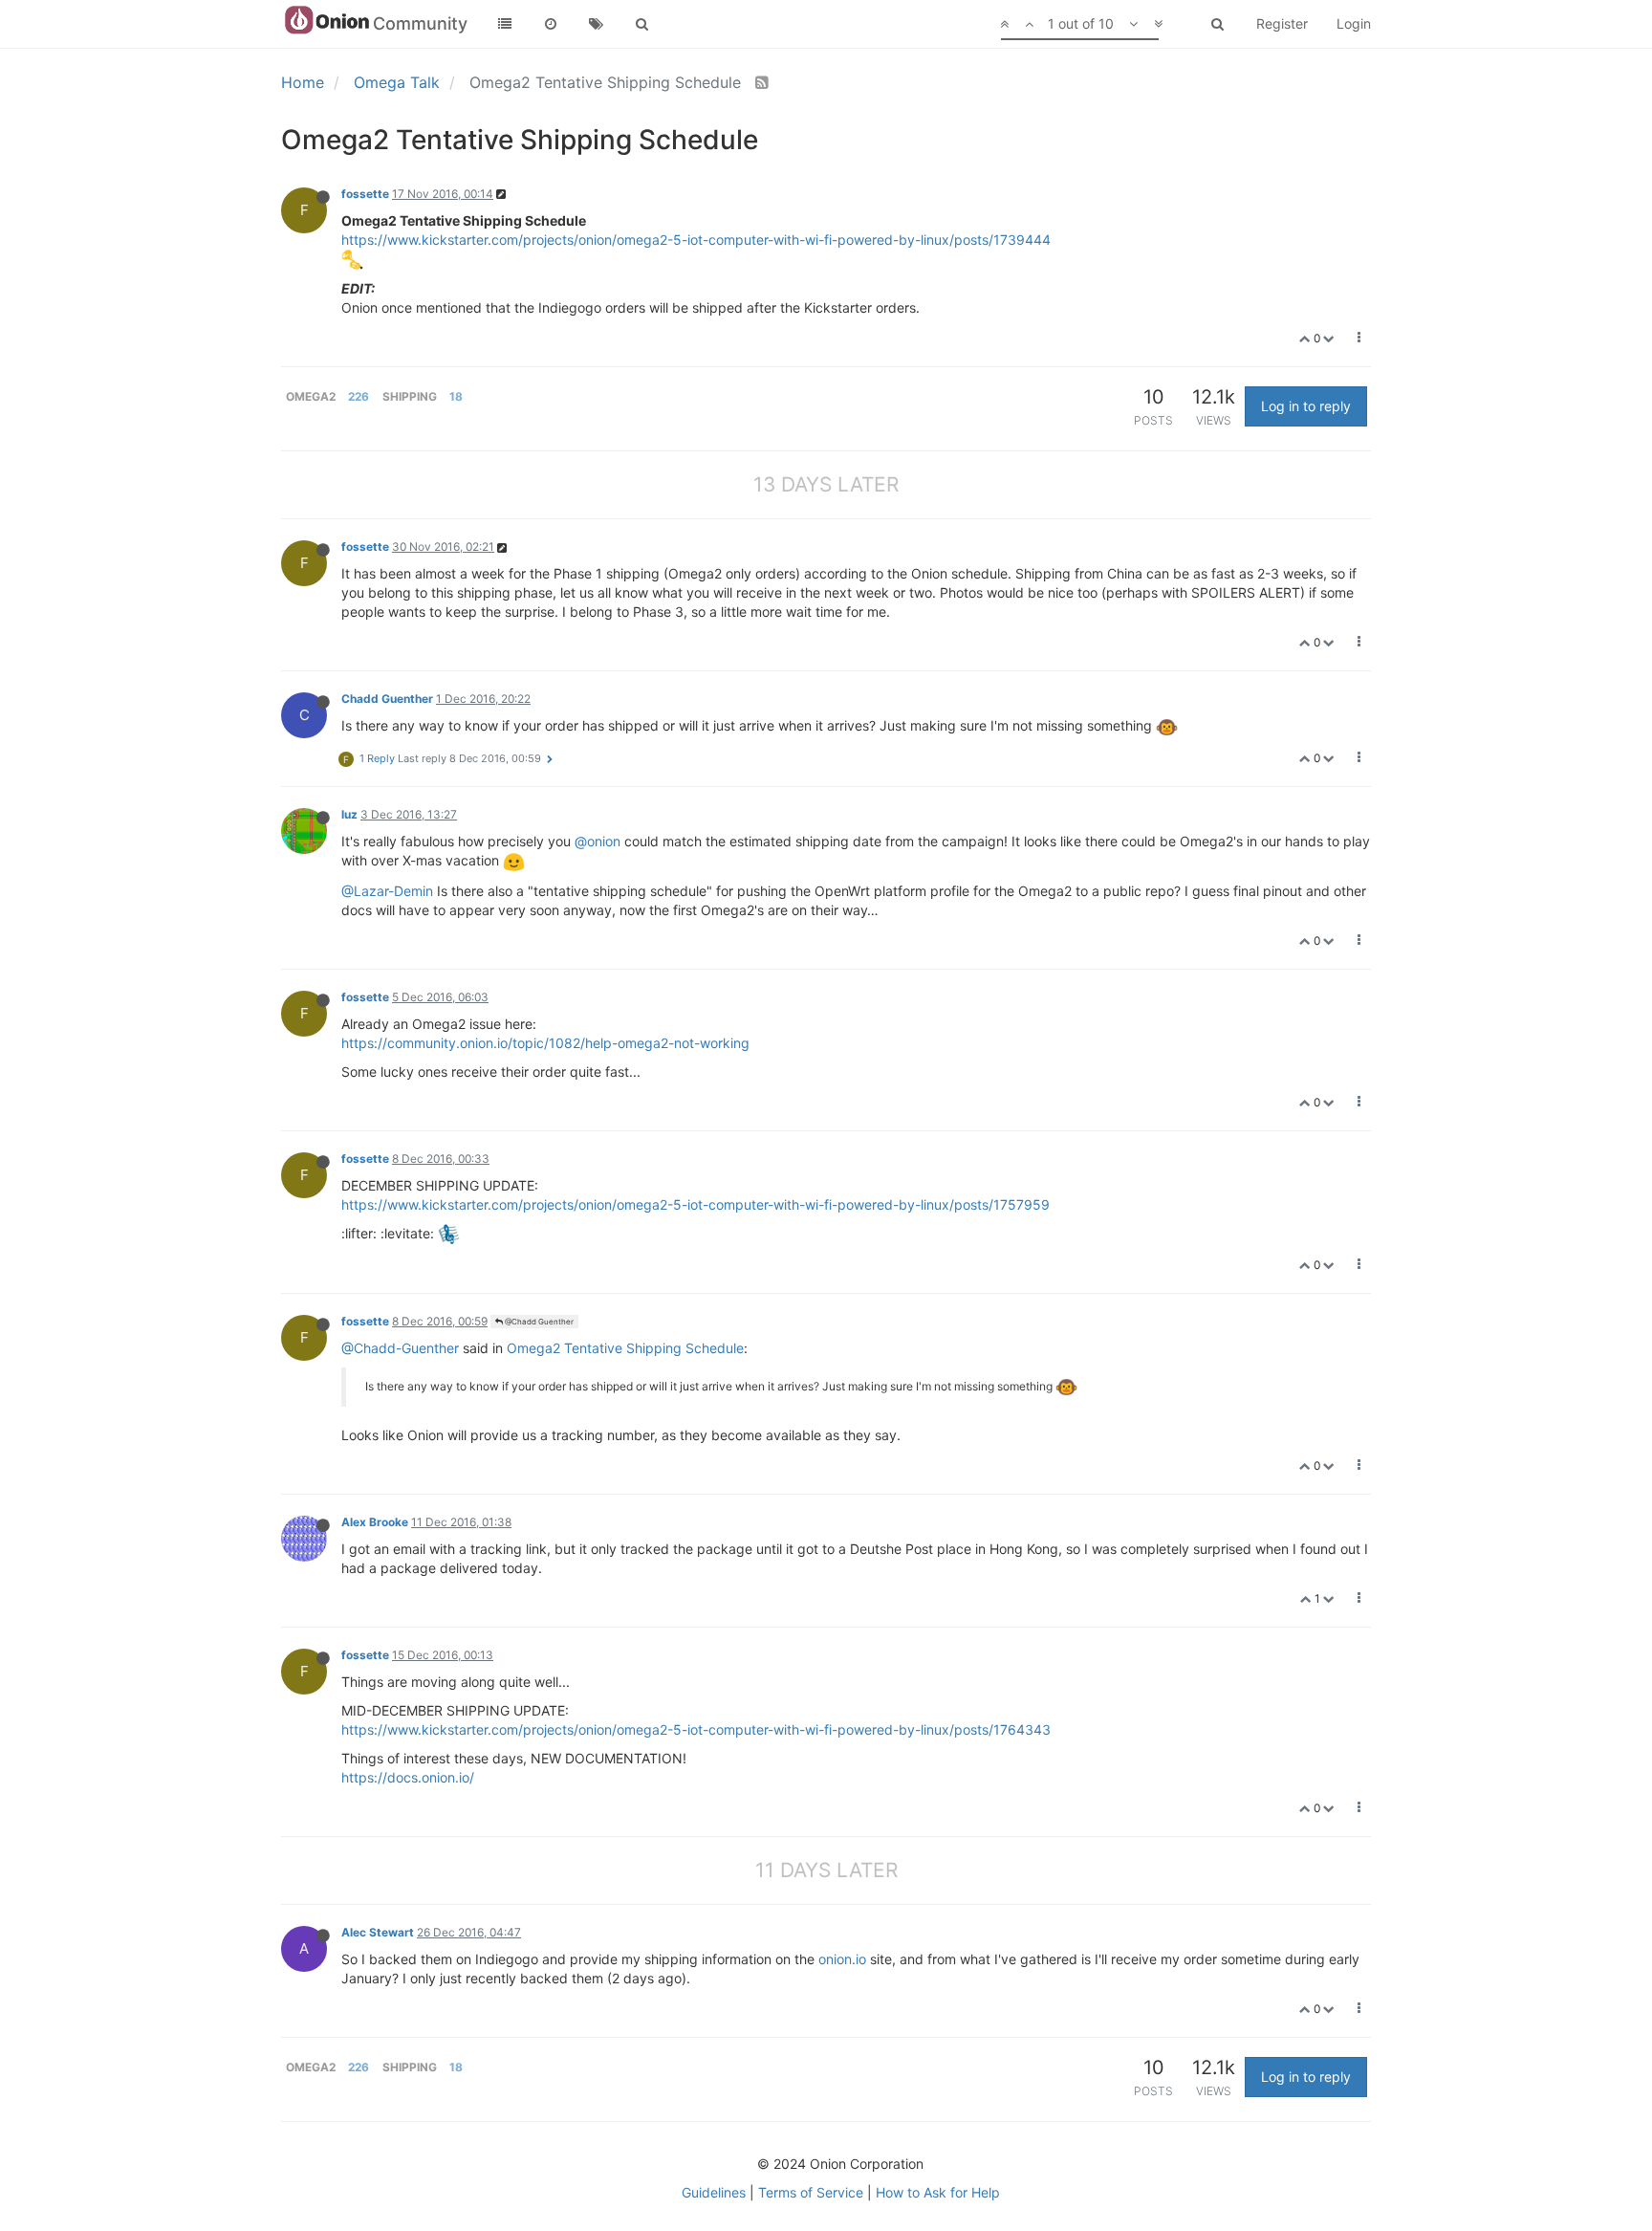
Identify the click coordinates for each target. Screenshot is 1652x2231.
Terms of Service (811, 2192)
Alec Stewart (378, 1932)
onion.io (842, 1959)
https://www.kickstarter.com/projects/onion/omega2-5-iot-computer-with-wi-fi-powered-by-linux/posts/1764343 (696, 1729)
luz (349, 814)
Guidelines (714, 2192)
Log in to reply (1306, 406)
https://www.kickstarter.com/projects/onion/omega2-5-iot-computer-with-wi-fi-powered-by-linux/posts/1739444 (696, 240)
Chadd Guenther (387, 699)
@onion (598, 841)
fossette (365, 194)
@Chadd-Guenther (400, 1348)
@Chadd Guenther (538, 1322)
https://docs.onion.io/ (408, 1777)
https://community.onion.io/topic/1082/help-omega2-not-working (545, 1043)
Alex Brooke (375, 1522)
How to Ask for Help (938, 2192)
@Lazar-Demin (387, 891)
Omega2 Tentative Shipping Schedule (625, 1348)
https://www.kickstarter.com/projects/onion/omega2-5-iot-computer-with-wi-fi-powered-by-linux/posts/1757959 (696, 1204)
